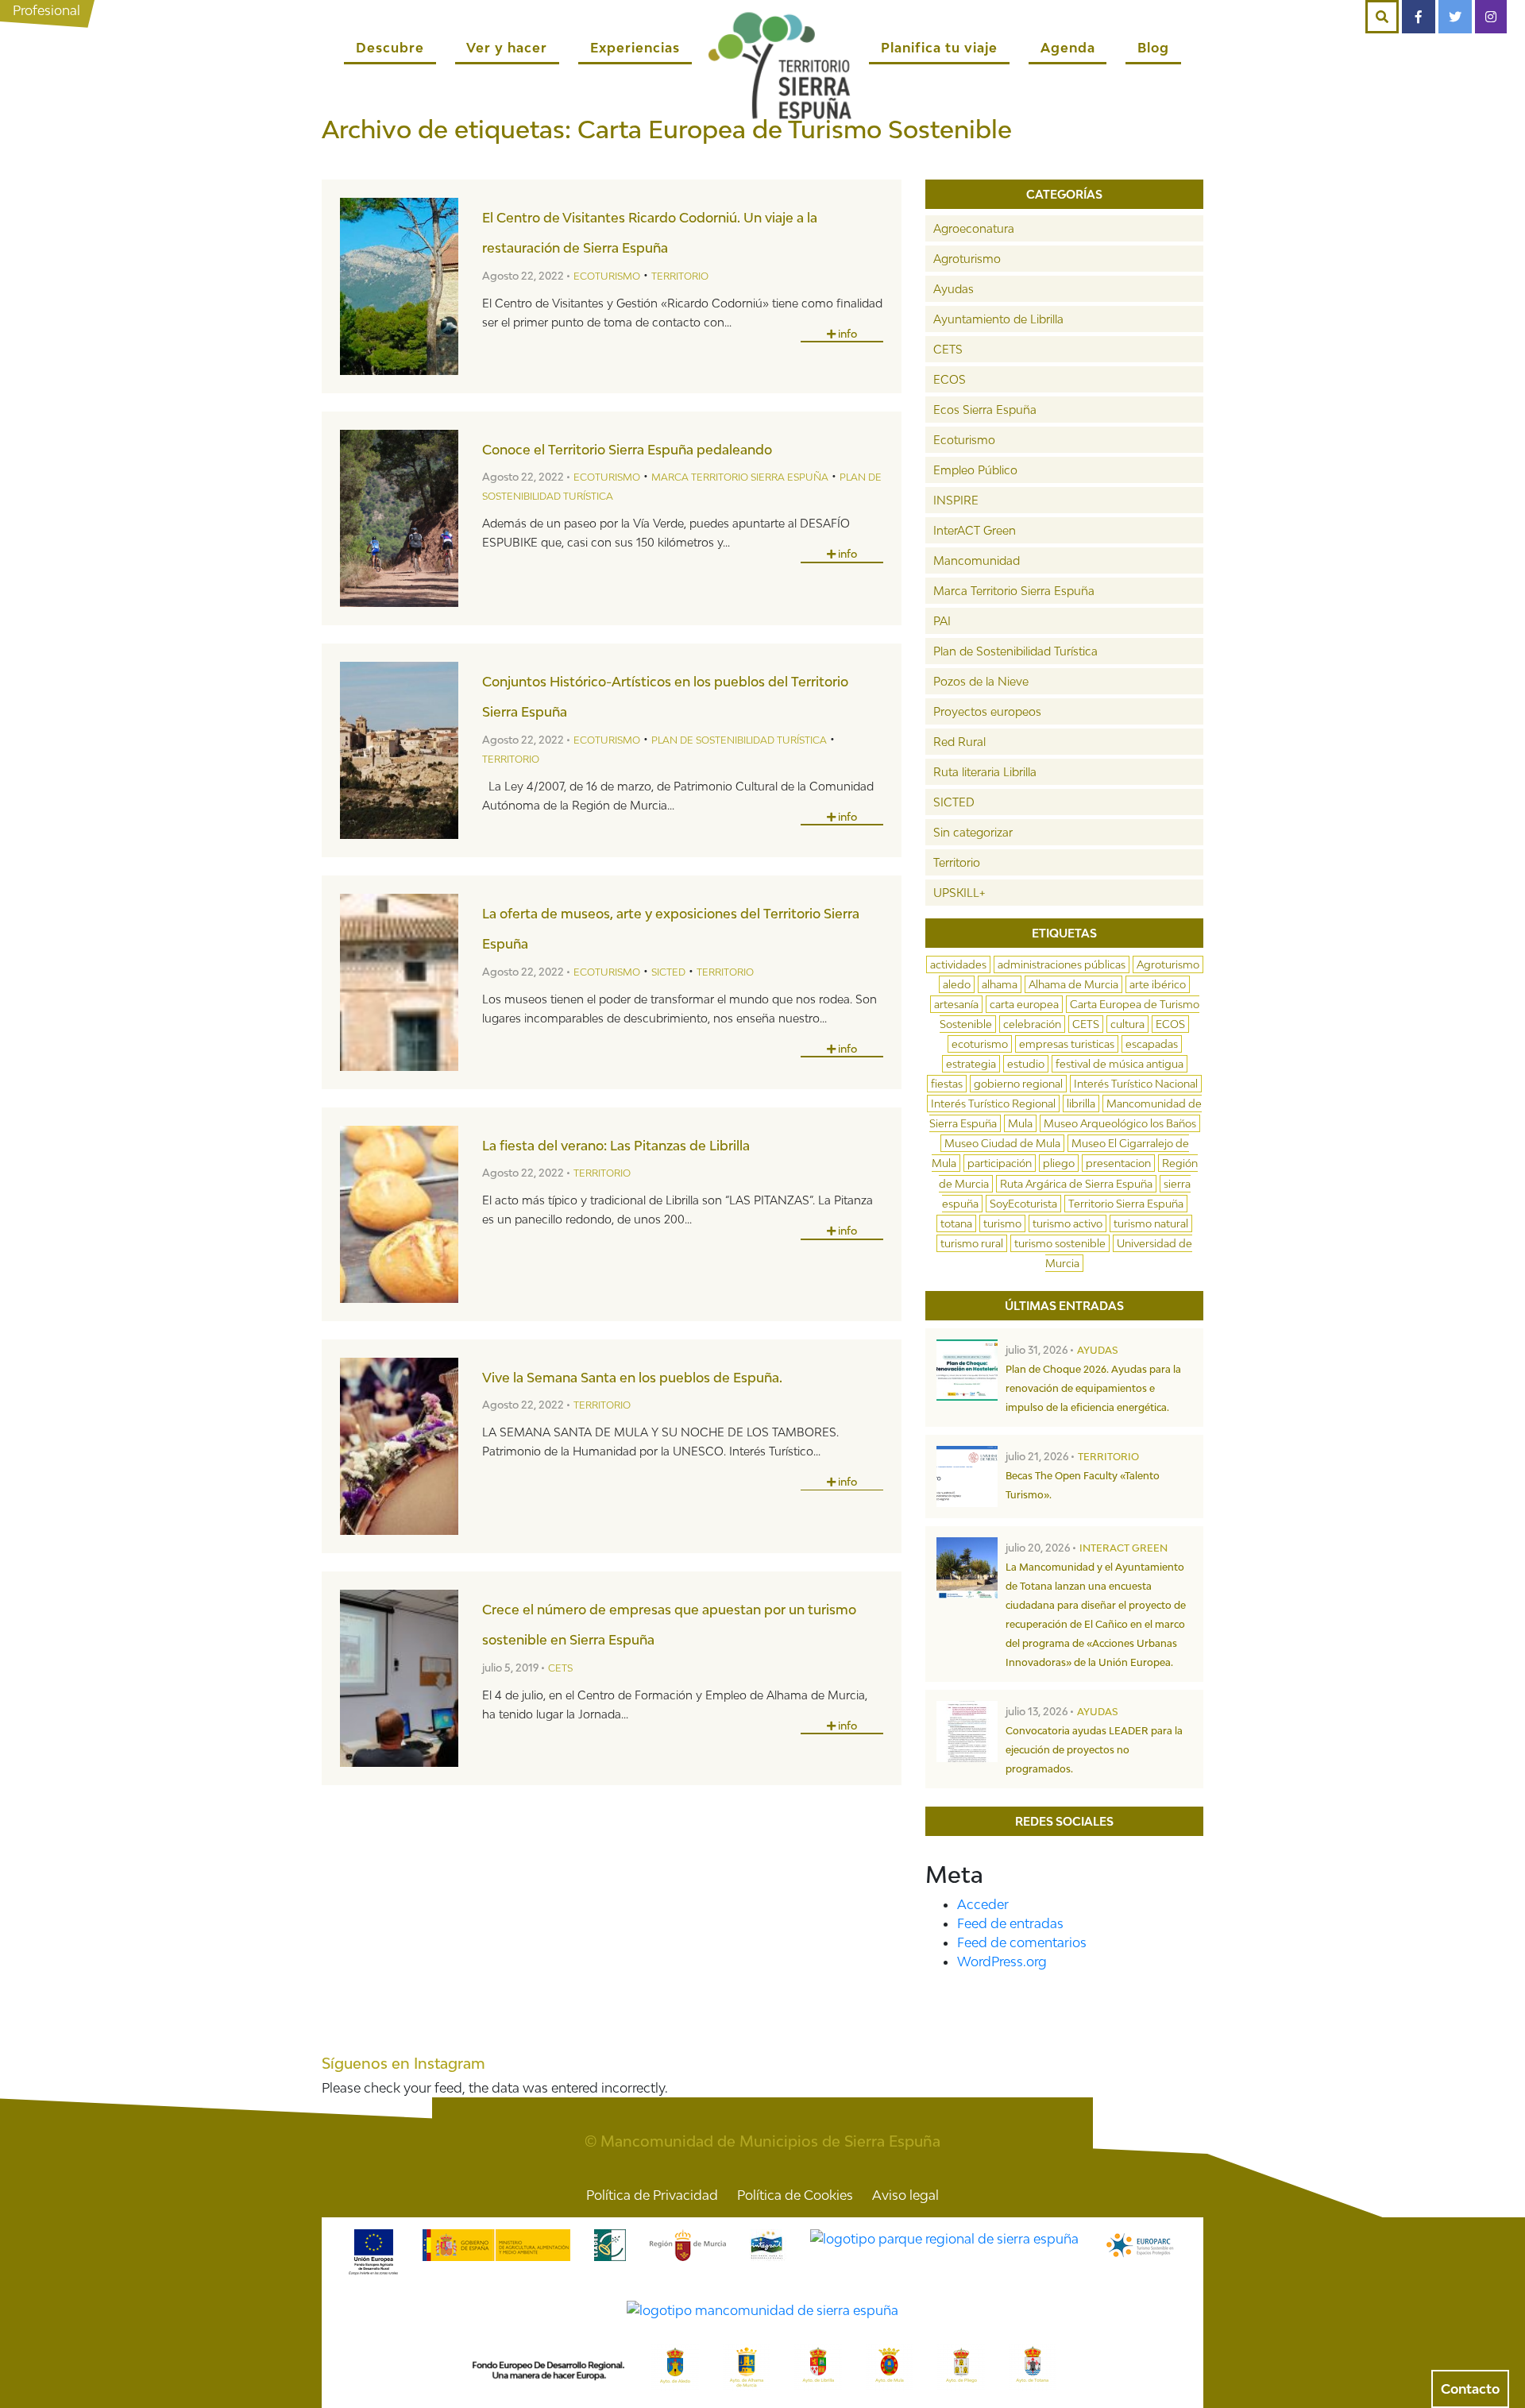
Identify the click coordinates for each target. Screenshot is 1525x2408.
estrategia (971, 1064)
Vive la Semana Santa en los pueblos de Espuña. (632, 1378)
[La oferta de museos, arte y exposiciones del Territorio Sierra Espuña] (399, 982)
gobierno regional (1018, 1084)
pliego (1059, 1163)
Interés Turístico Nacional (1136, 1084)
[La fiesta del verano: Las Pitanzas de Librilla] (399, 1214)
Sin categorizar (973, 832)
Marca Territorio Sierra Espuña (740, 477)
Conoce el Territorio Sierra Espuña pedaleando (627, 450)
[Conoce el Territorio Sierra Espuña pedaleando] (399, 518)
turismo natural (1151, 1223)
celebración (1032, 1024)
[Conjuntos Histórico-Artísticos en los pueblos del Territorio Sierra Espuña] (399, 750)
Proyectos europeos (987, 711)
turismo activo (1067, 1223)
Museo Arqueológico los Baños (1120, 1123)
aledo (957, 984)
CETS (560, 1668)
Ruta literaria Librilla (985, 772)
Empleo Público (975, 470)
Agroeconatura (974, 228)
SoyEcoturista (1023, 1204)
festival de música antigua (1120, 1064)
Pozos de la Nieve (981, 681)
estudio (1026, 1064)
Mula (1020, 1123)
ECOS (950, 379)
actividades (958, 964)
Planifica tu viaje (939, 48)
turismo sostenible (1060, 1243)
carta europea (1024, 1004)
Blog (1153, 48)
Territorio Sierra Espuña (1126, 1204)
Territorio (680, 276)
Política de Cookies (795, 2195)
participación (1000, 1163)
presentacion (1118, 1163)
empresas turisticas (1067, 1044)
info (846, 334)
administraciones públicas (1062, 964)
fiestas (947, 1084)
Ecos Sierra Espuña (985, 410)
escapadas (1152, 1044)
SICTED (668, 972)
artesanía (956, 1004)
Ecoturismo (607, 276)
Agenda (1068, 48)
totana (956, 1223)
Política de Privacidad (652, 2195)
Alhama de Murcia (1073, 984)
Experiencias (635, 48)
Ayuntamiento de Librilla (998, 319)
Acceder (983, 1904)
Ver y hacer (507, 48)
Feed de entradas (1010, 1923)
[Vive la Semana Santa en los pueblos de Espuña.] (399, 1446)
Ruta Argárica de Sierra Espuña (1076, 1184)
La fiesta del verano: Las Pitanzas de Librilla (616, 1146)
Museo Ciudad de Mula (1002, 1143)
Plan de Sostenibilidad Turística (739, 740)
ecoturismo (980, 1044)
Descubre (390, 48)
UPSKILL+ (959, 893)
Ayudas (954, 289)
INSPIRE (956, 500)
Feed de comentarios (1022, 1942)
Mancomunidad (977, 560)
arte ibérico (1158, 984)
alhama (1000, 984)
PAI (942, 621)
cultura (1127, 1024)
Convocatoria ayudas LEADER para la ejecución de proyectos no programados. (1094, 1750)
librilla (1081, 1104)
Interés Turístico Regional (993, 1104)
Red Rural (959, 742)
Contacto (1470, 2389)
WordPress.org (1002, 1962)
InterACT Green (975, 530)
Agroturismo (967, 259)
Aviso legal (905, 2195)
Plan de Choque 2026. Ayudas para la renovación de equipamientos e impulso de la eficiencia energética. (1093, 1388)
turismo (1002, 1223)
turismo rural (972, 1243)
